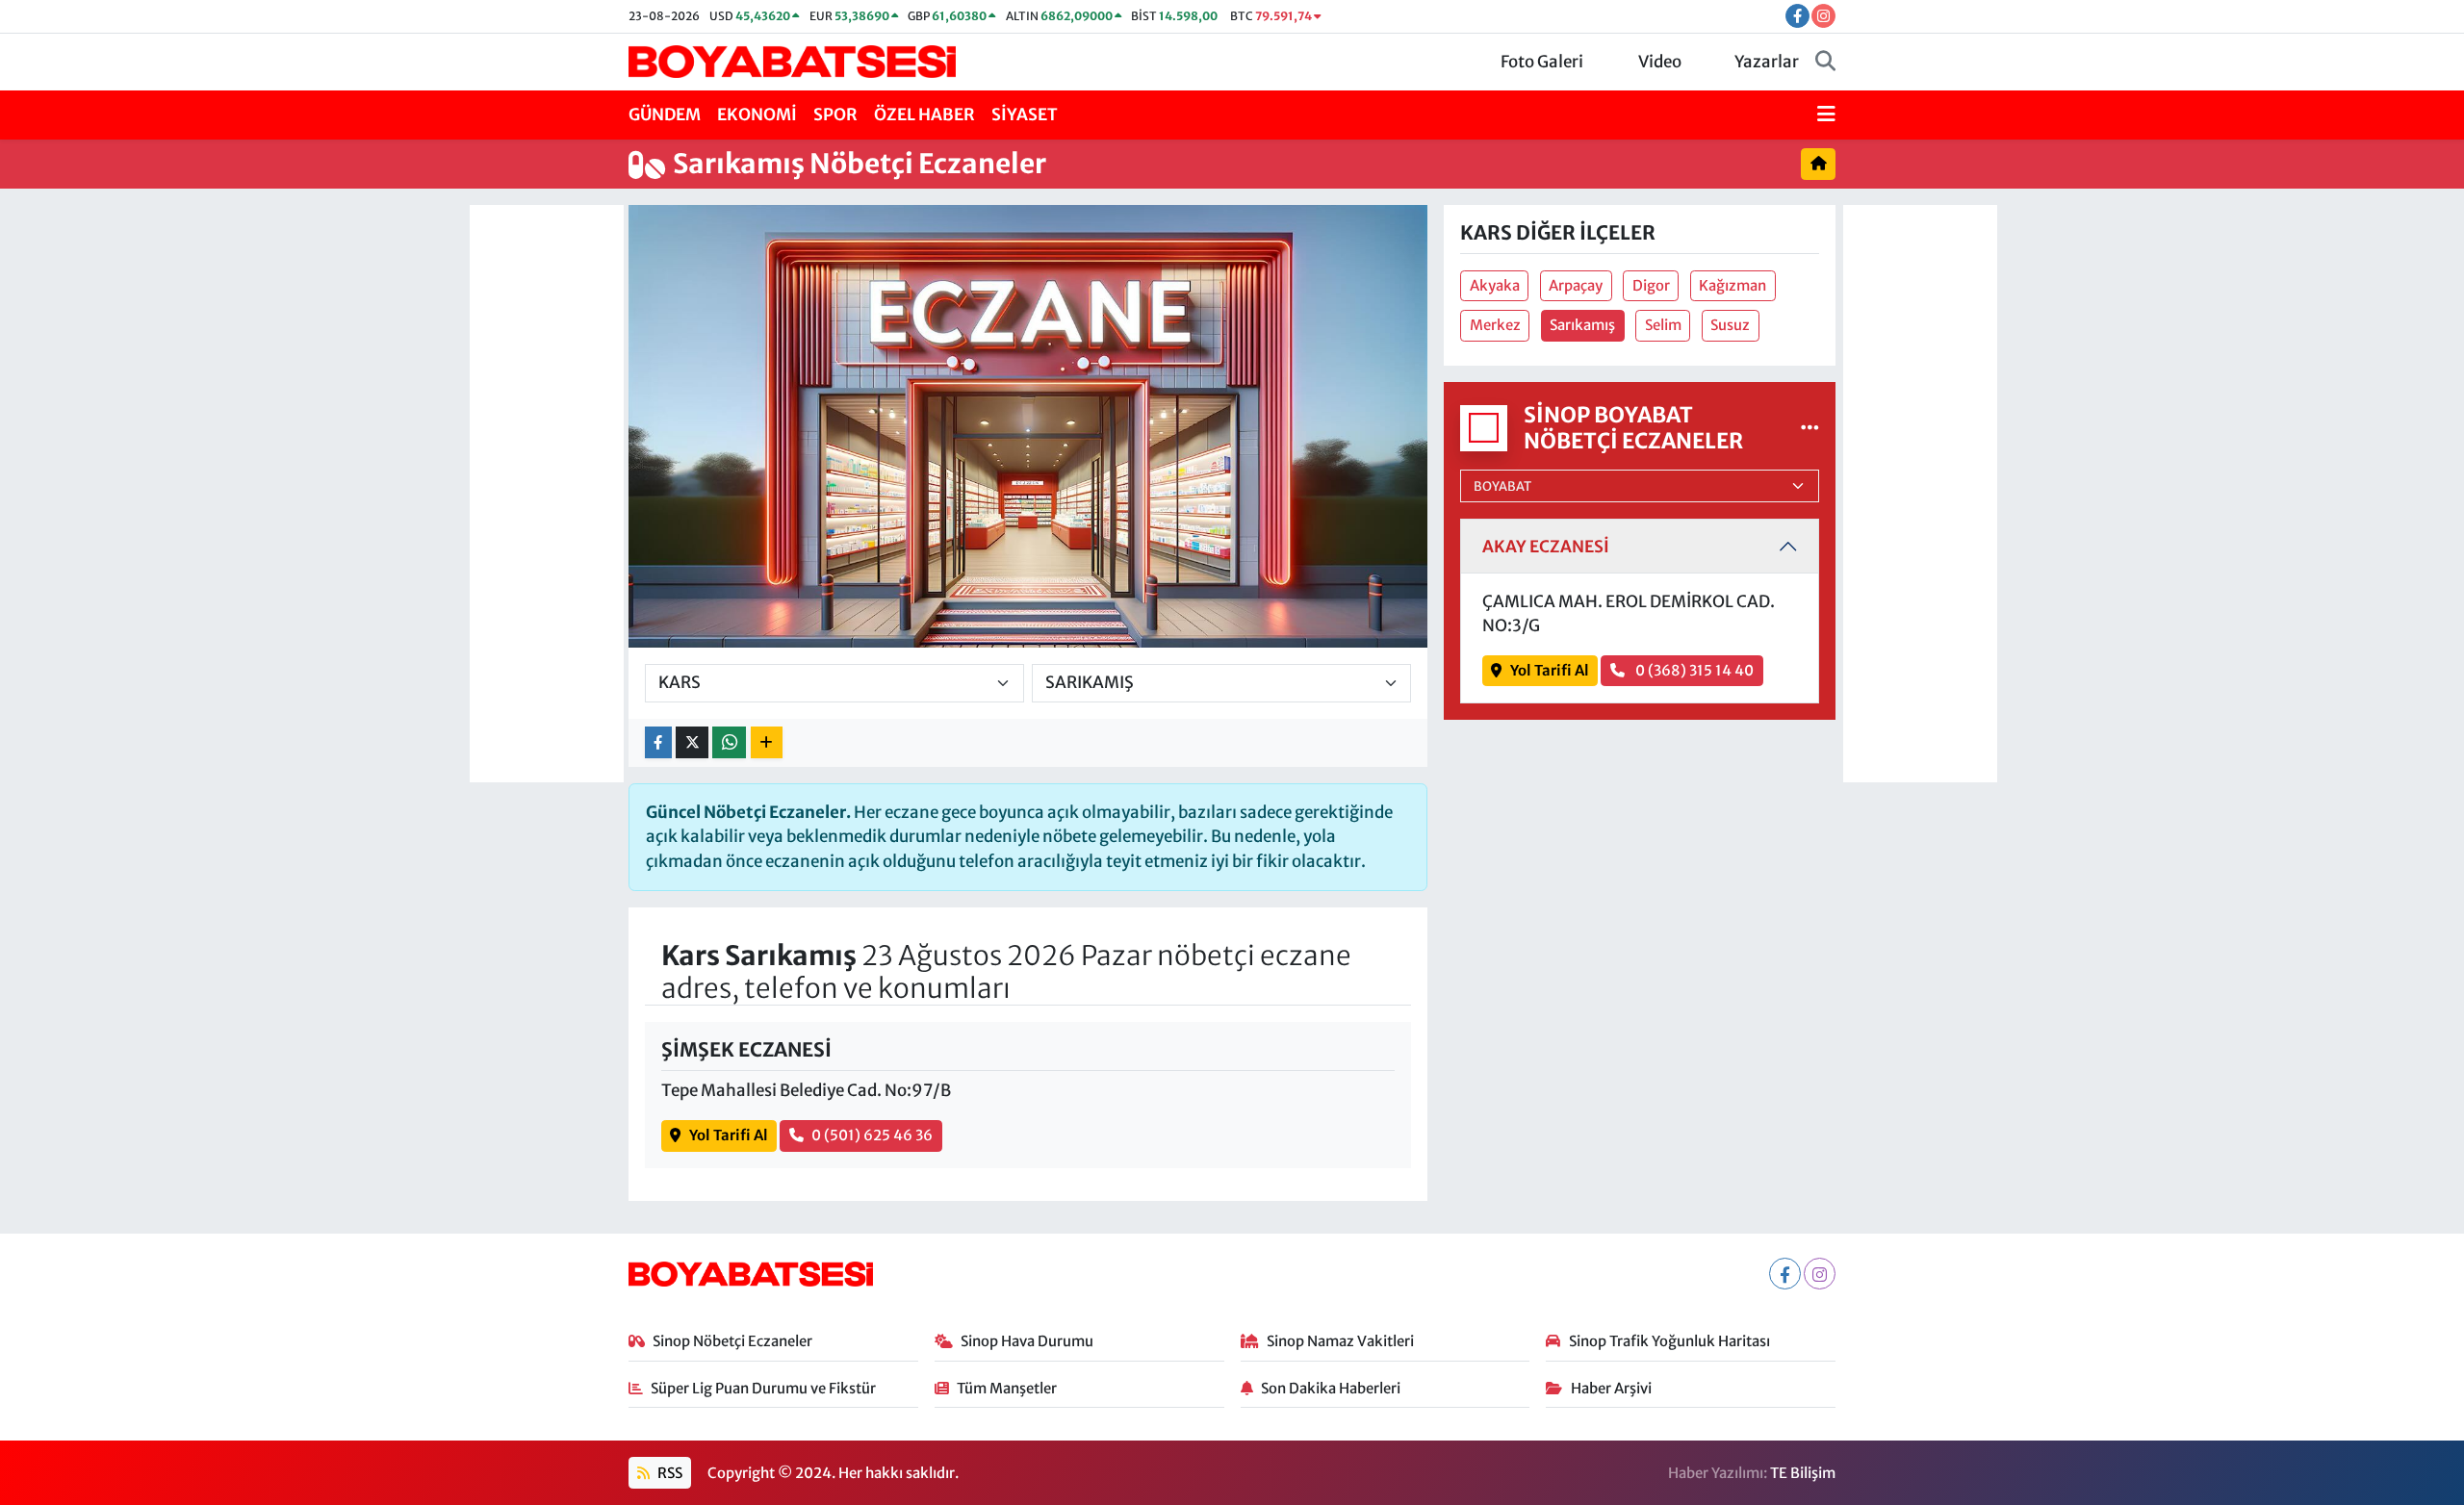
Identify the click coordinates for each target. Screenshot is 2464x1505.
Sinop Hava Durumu (1027, 1341)
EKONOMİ (757, 115)
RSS (668, 1473)
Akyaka (1495, 285)
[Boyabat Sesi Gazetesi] (792, 61)
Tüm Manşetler (1007, 1388)
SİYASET (1025, 115)
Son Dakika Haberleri (1331, 1388)
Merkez (1495, 325)
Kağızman (1732, 285)
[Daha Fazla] (767, 742)
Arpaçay (1576, 285)
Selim (1663, 325)
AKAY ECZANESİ (1546, 547)
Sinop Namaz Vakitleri (1340, 1341)
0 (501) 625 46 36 (872, 1135)
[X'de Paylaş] (692, 742)
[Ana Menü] (1826, 115)
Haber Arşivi (1611, 1388)
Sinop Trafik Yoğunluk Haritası (1669, 1341)
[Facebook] (1785, 1274)
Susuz (1730, 325)
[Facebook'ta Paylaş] (658, 742)
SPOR (835, 115)
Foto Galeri (1542, 62)
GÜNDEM (665, 115)
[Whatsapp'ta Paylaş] (729, 742)
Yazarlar (1767, 62)
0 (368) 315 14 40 (1693, 670)
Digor (1651, 285)
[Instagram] (1820, 1274)
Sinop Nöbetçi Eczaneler (732, 1341)
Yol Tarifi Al (729, 1135)
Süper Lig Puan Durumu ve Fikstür (763, 1388)
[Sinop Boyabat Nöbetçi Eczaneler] (1810, 427)
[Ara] (1825, 63)
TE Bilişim (1803, 1473)
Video (1660, 62)
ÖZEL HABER (924, 115)
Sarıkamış (1582, 325)
